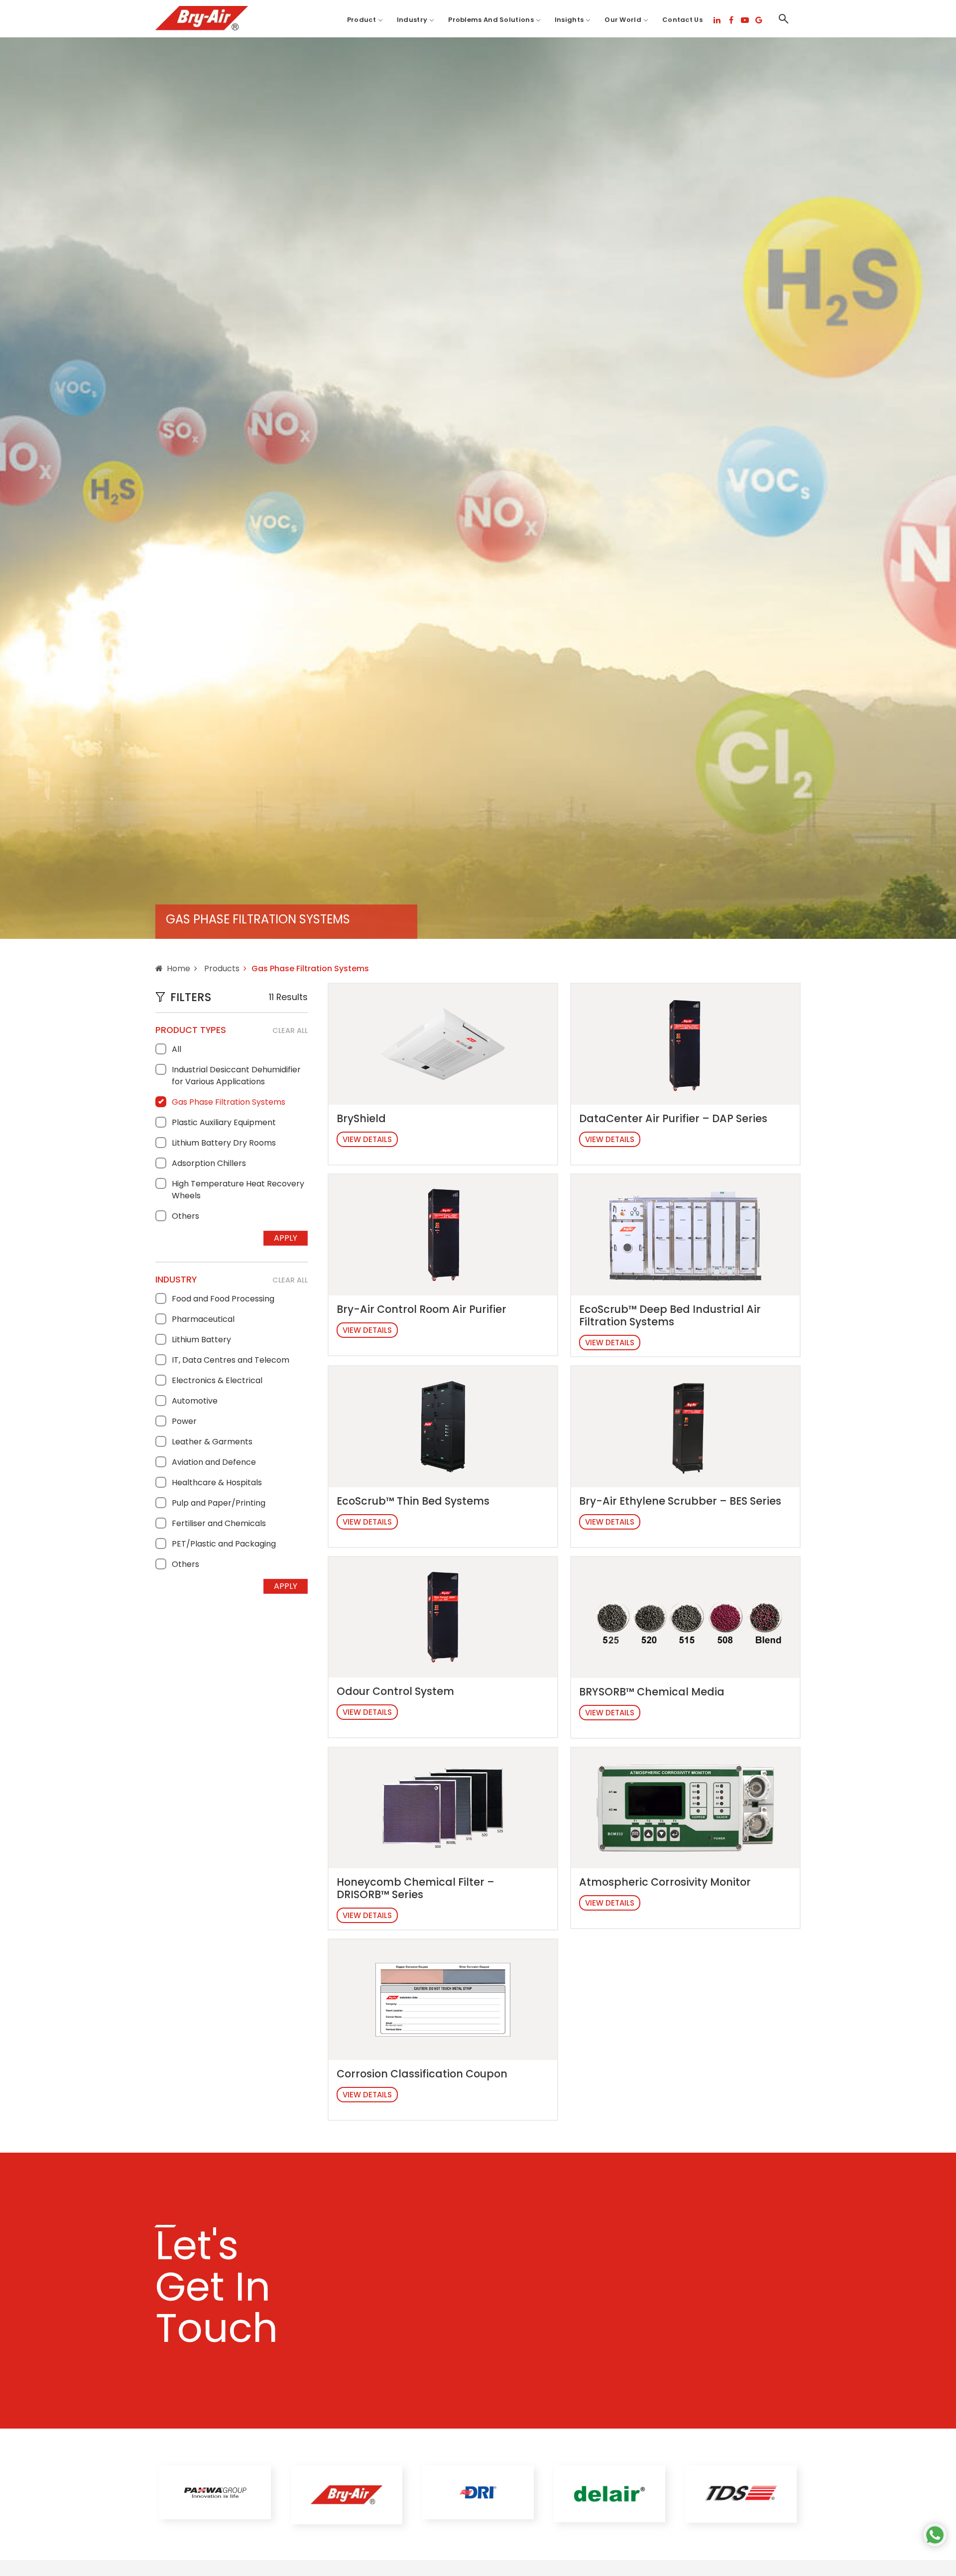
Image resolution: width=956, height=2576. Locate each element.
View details (367, 1139)
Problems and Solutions (491, 20)
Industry (412, 20)
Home (179, 968)
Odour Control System (395, 1691)
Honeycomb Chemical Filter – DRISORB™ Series (416, 1888)
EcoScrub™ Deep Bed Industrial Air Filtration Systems (670, 1315)
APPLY (286, 1238)
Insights (569, 20)
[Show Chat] (935, 2535)
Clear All (290, 1030)
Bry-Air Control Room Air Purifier (421, 1309)
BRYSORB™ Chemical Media (652, 1692)
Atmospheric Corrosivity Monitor (665, 1882)
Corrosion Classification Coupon (422, 2074)
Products (221, 968)
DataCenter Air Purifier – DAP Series (673, 1118)
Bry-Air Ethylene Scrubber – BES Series (680, 1501)
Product (361, 20)
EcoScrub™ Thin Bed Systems (413, 1501)
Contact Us (682, 20)
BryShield (361, 1118)
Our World (623, 20)
